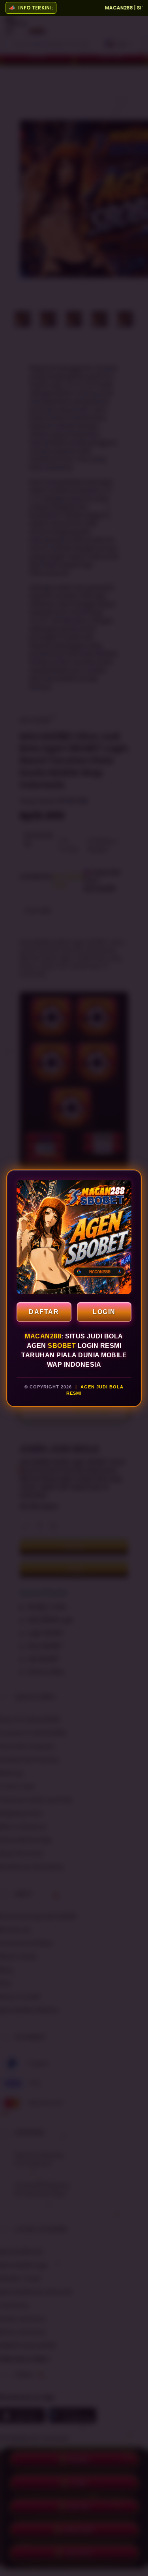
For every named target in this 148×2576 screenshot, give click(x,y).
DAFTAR (44, 1312)
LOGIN (104, 1312)
